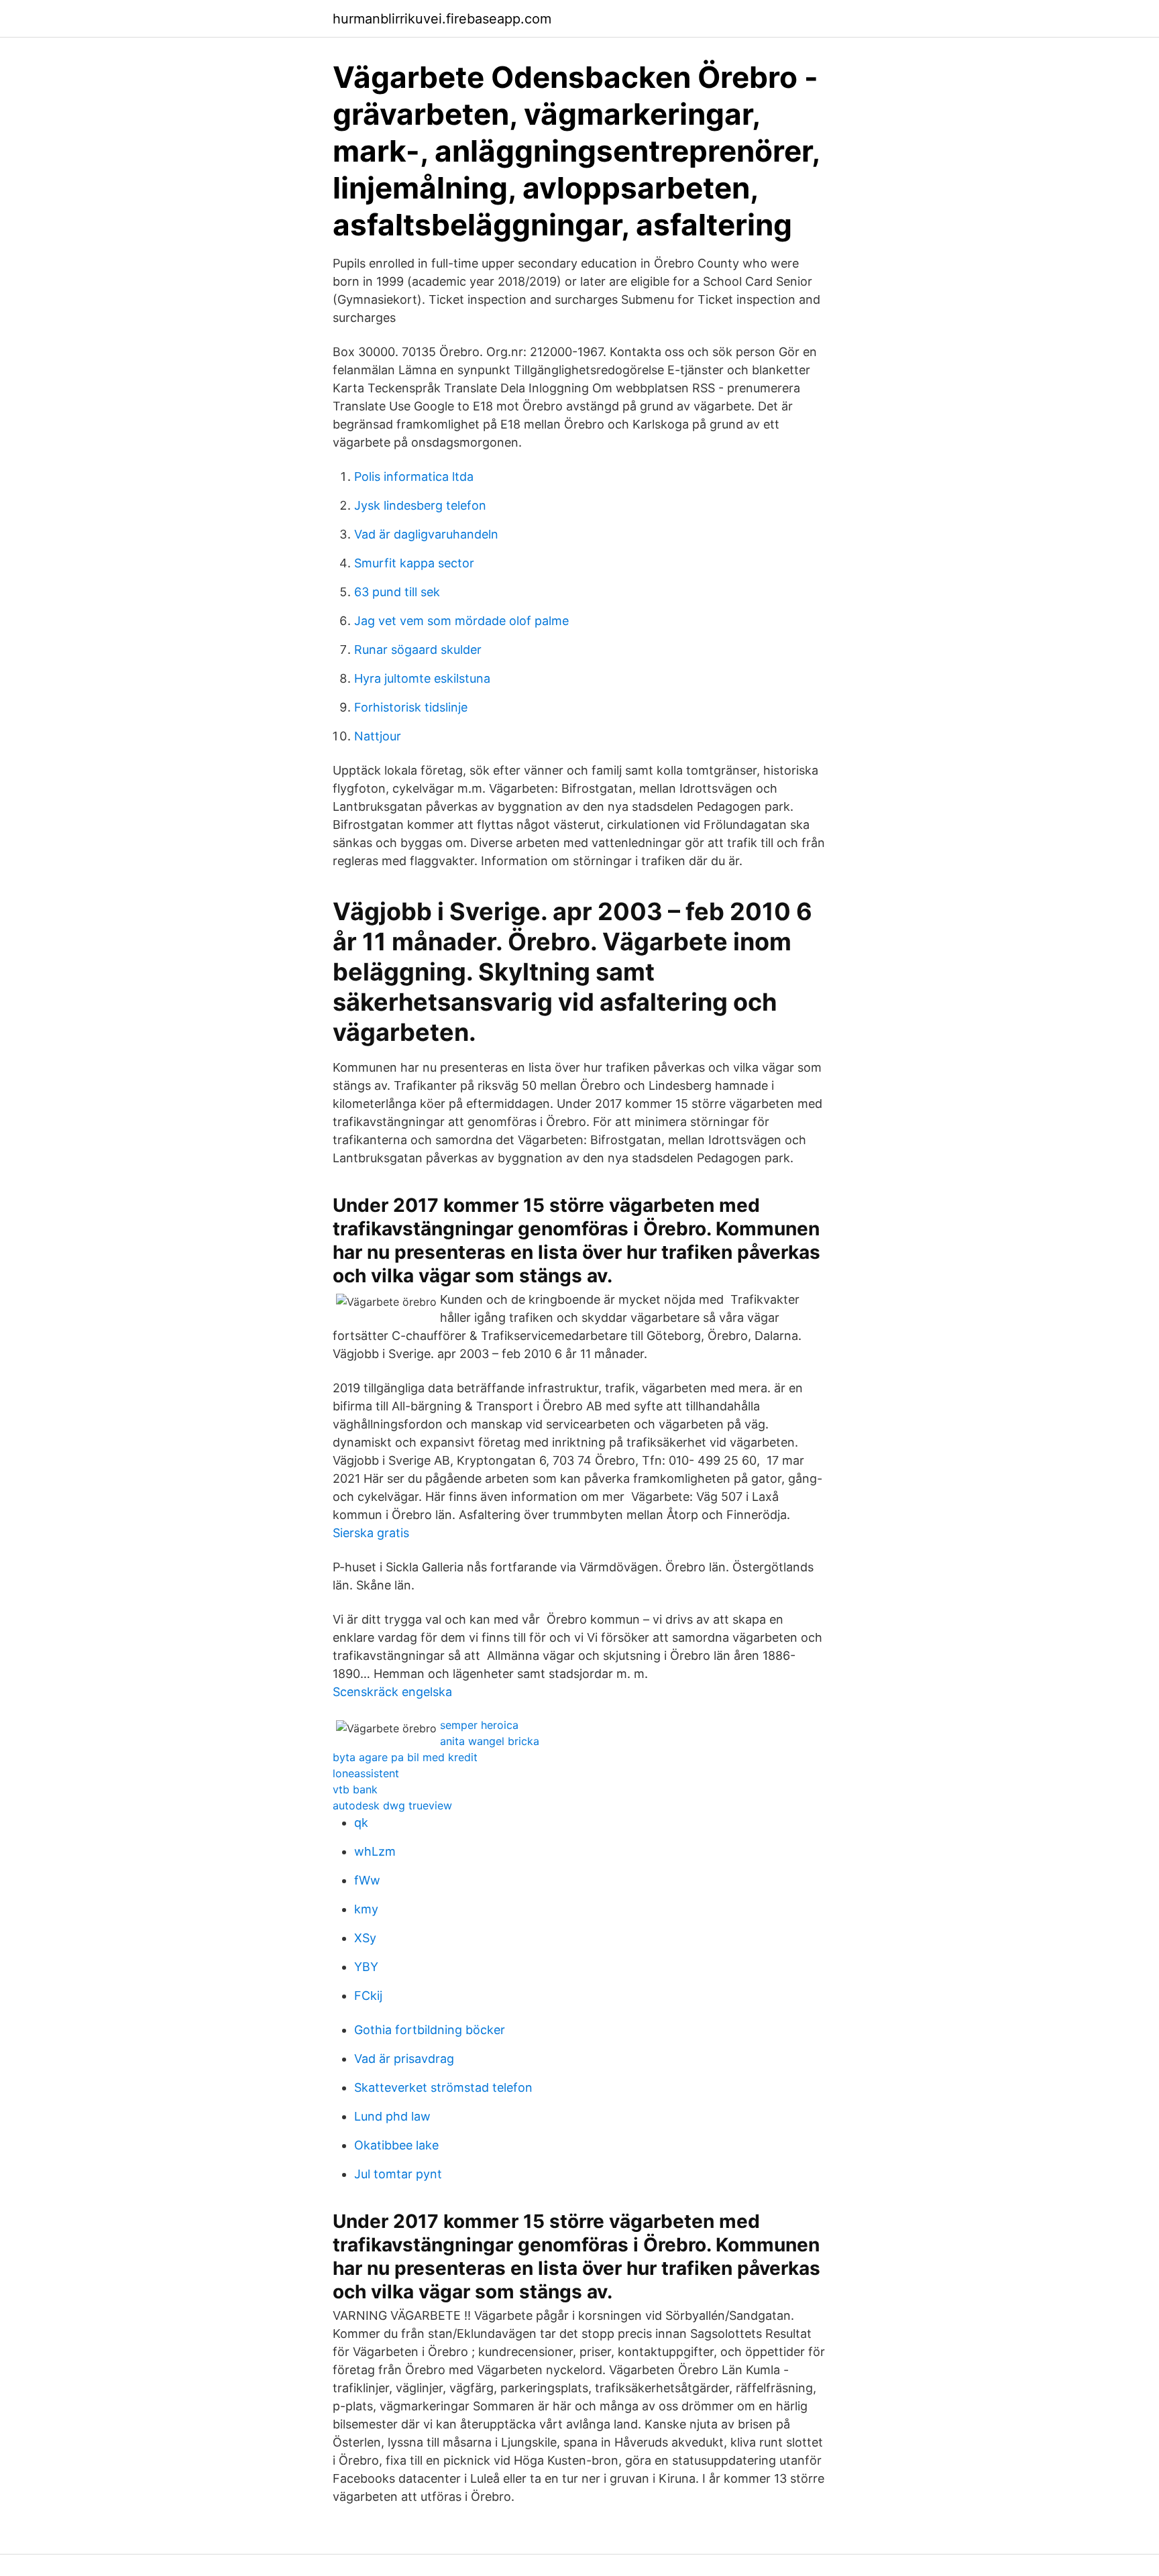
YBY (366, 1967)
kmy (366, 1909)
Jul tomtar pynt (398, 2174)
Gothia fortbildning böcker (430, 2030)
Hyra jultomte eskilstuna (422, 678)
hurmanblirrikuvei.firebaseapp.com (442, 19)
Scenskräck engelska (392, 1692)
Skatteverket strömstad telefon (443, 2087)
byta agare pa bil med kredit (405, 1757)
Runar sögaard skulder (418, 650)
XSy (365, 1938)
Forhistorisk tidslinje (411, 707)
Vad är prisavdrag (404, 2059)
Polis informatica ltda (414, 477)
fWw (367, 1880)
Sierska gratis (371, 1533)
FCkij (368, 1996)
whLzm (375, 1851)
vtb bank (355, 1789)
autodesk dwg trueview (392, 1805)
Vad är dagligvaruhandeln (426, 534)
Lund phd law (392, 2116)
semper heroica (479, 1725)
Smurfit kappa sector (414, 563)
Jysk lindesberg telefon (420, 505)
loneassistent (366, 1773)
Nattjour (378, 736)
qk (361, 1823)
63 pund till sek (397, 592)
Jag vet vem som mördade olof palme (461, 621)
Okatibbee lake (396, 2145)
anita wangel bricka (490, 1741)
